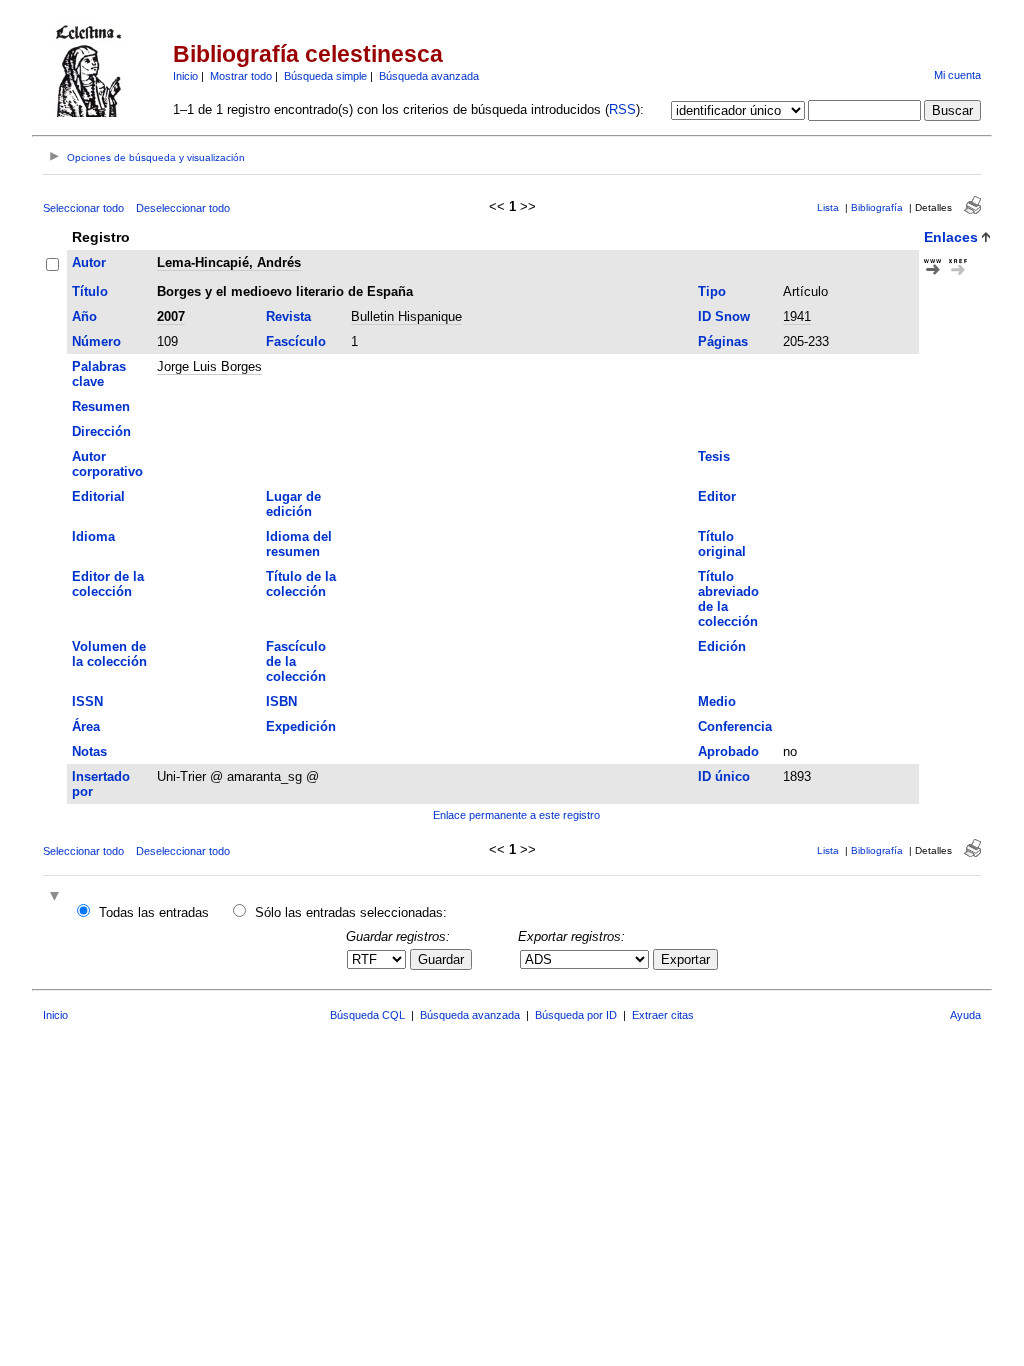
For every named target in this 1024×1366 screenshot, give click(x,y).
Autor (89, 262)
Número (96, 341)
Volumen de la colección (109, 654)
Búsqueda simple (325, 76)
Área (86, 726)
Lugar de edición (293, 504)
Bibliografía (877, 207)
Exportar (685, 959)
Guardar (441, 959)
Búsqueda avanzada (429, 76)
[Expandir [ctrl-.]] (57, 897)
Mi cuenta (957, 75)
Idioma (93, 536)
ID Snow (724, 316)
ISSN (87, 701)
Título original (722, 544)
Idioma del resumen (299, 544)
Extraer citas (663, 1015)
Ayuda (965, 1015)
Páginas (723, 341)
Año (84, 316)
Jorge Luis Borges (209, 366)
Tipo (712, 291)
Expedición (301, 726)
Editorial (98, 496)
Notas (89, 751)
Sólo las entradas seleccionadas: (351, 912)
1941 (797, 316)
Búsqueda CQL (367, 1015)
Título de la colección (301, 584)
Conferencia (735, 726)
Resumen (101, 406)
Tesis (714, 456)
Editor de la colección (108, 584)
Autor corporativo (107, 464)
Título (90, 291)
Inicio (185, 76)
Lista (828, 207)
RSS (622, 109)
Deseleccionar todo (183, 208)
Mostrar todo (241, 76)
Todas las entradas (154, 912)
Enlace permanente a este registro (516, 815)
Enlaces (951, 237)
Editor (717, 496)
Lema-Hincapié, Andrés (229, 262)
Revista (288, 316)
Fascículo (296, 341)
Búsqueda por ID (576, 1015)
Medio (717, 701)
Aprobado (728, 751)
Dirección (101, 431)
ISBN (281, 701)
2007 (171, 316)
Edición (722, 646)
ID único (724, 776)
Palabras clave (99, 374)
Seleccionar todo (83, 208)
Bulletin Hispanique (406, 316)
